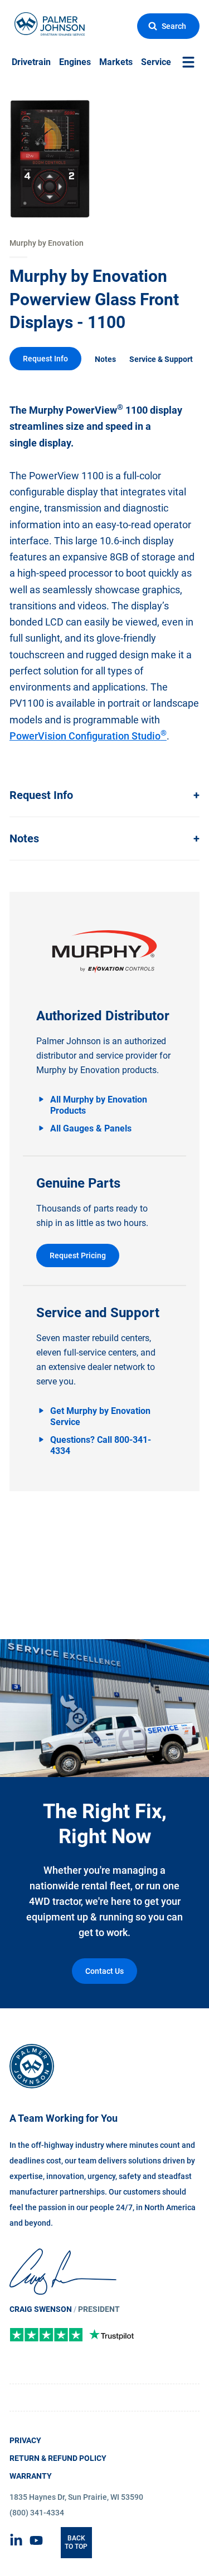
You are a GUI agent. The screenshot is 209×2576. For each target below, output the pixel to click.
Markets (116, 62)
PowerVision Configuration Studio (88, 736)
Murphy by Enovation (47, 243)
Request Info (45, 359)
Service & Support (161, 359)
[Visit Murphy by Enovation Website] (105, 952)
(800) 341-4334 (37, 2513)
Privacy (25, 2440)
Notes (105, 359)
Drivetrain (31, 62)
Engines (75, 62)
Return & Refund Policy (58, 2458)
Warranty (31, 2476)
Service (156, 62)
